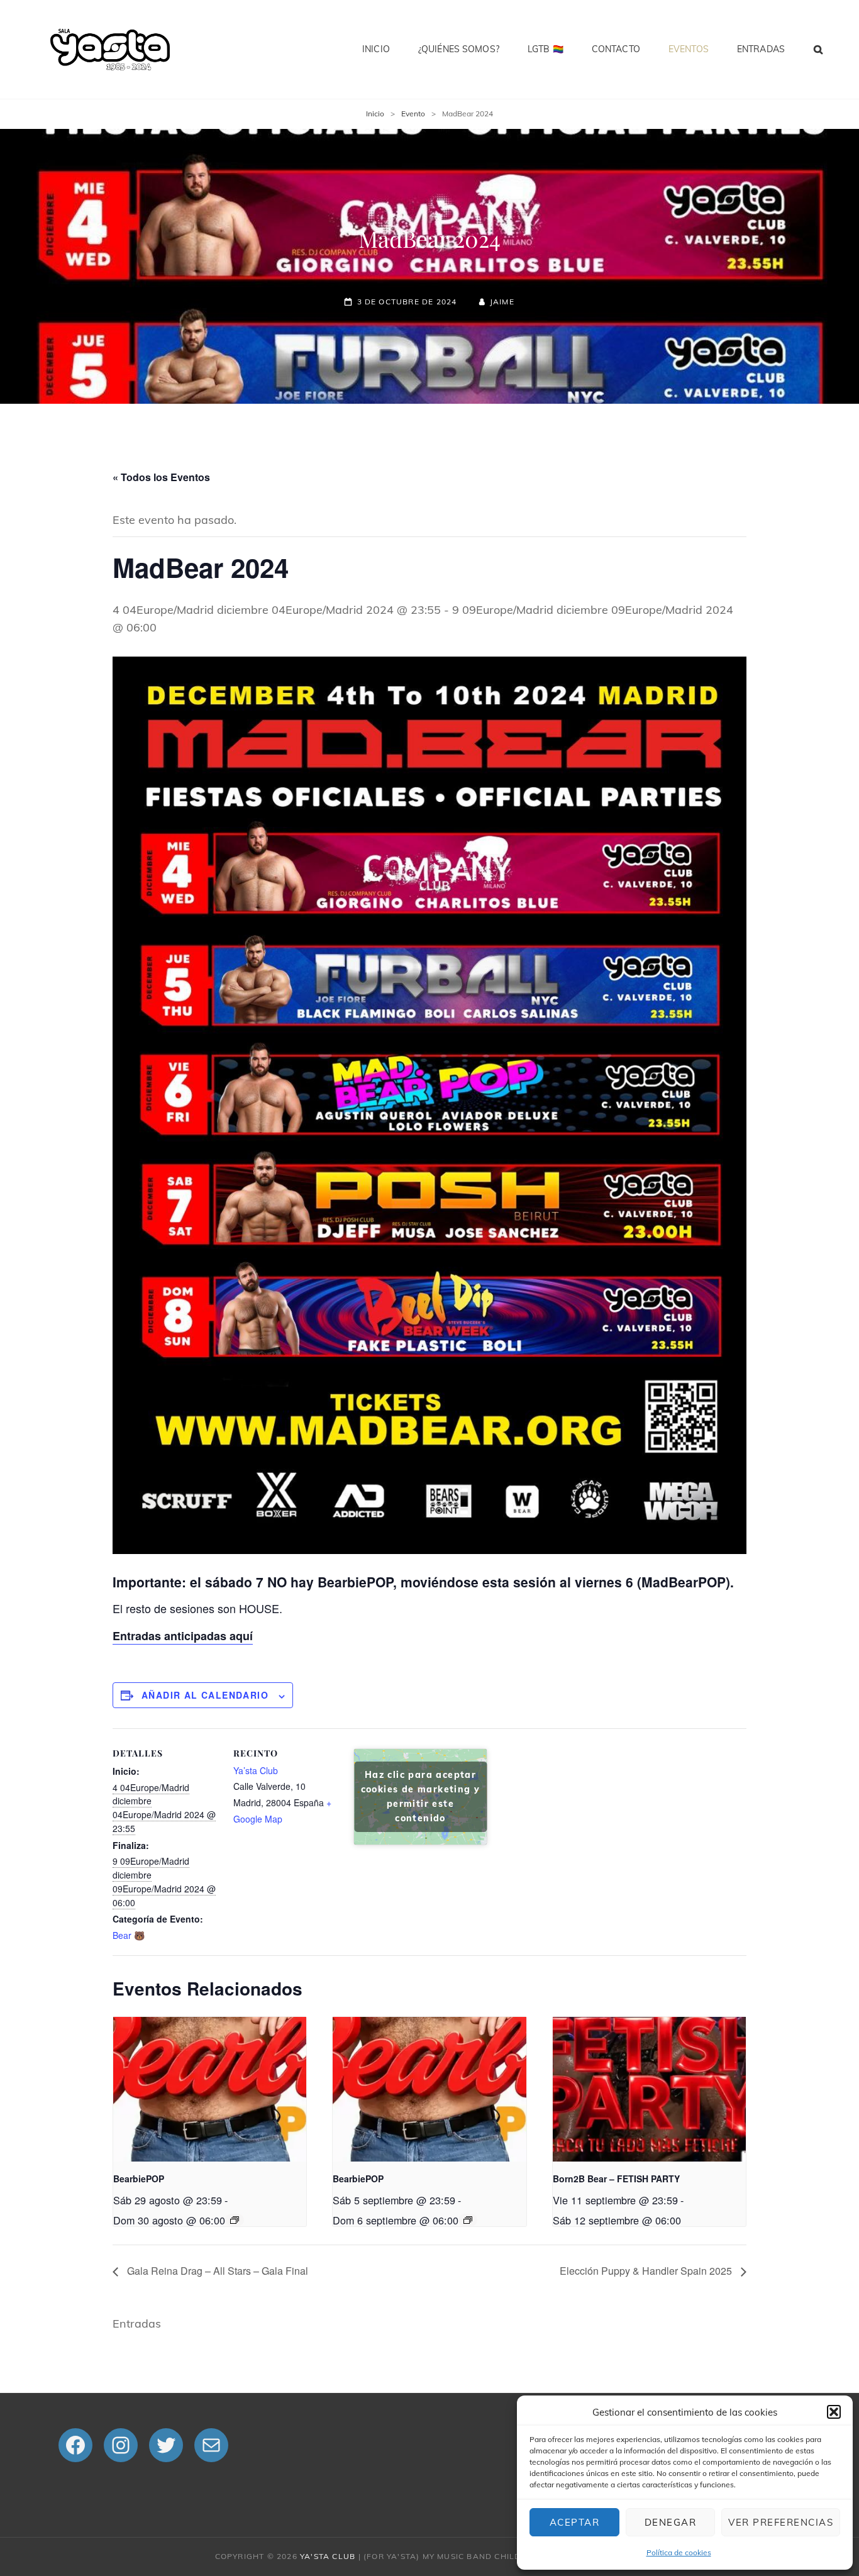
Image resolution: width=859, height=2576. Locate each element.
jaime (502, 302)
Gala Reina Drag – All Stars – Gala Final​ (216, 2271)
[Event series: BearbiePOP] (235, 2220)
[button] (834, 2412)
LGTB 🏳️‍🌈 (546, 49)
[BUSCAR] (819, 49)
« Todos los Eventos (161, 477)
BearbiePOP (139, 2179)
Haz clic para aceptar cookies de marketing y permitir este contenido (421, 1796)
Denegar (671, 2522)
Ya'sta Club (328, 2556)
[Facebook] (75, 2445)
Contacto (616, 49)
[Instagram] (121, 2445)
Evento (413, 114)
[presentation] (210, 2089)
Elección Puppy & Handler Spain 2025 (647, 2271)
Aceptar (575, 2522)
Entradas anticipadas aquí (183, 1636)
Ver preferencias (781, 2522)
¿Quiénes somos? (459, 49)
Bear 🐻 (129, 1935)
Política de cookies (679, 2552)
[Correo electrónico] (211, 2445)
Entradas (761, 49)
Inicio (376, 49)
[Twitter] (166, 2445)
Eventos (689, 49)
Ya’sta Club (256, 1770)
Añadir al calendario (205, 1695)
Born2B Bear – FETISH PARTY (616, 2179)
